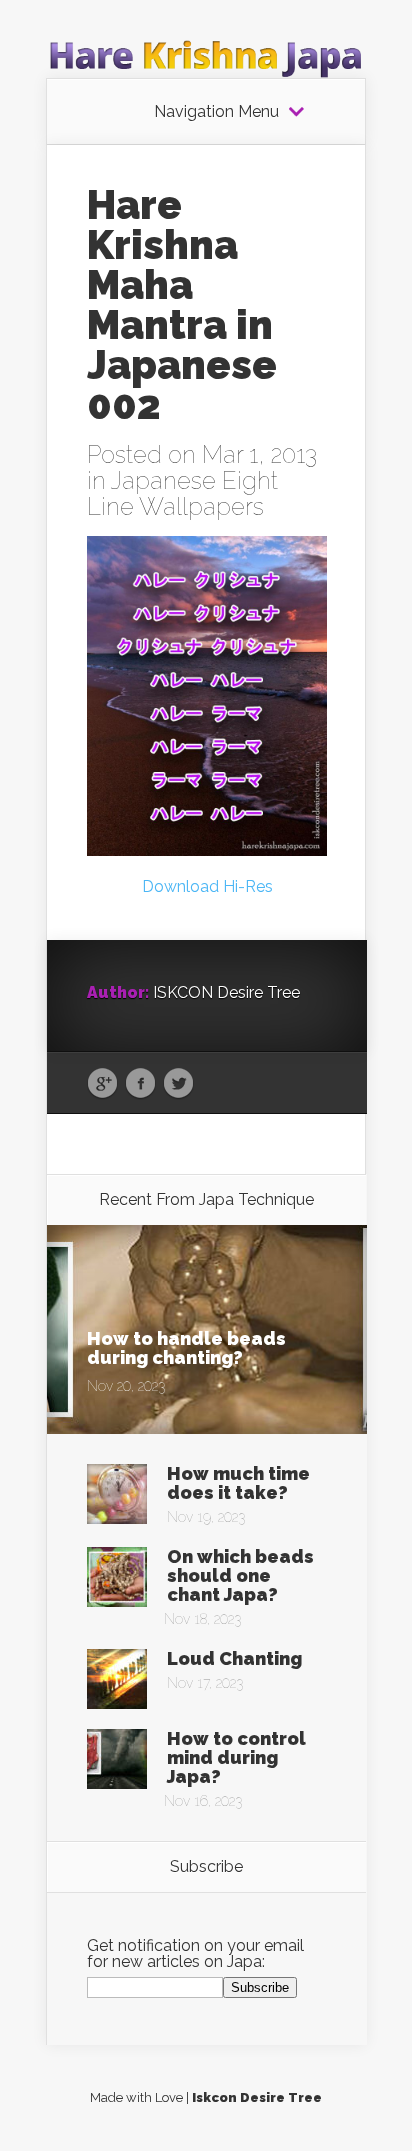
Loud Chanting (234, 1658)
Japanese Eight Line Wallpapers (182, 493)
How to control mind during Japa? (236, 1757)
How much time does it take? (238, 1483)
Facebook (140, 1084)
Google (102, 1084)
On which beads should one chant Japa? (240, 1575)
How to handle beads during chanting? (186, 1348)
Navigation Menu (216, 112)
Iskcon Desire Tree (257, 2097)
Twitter (178, 1084)
